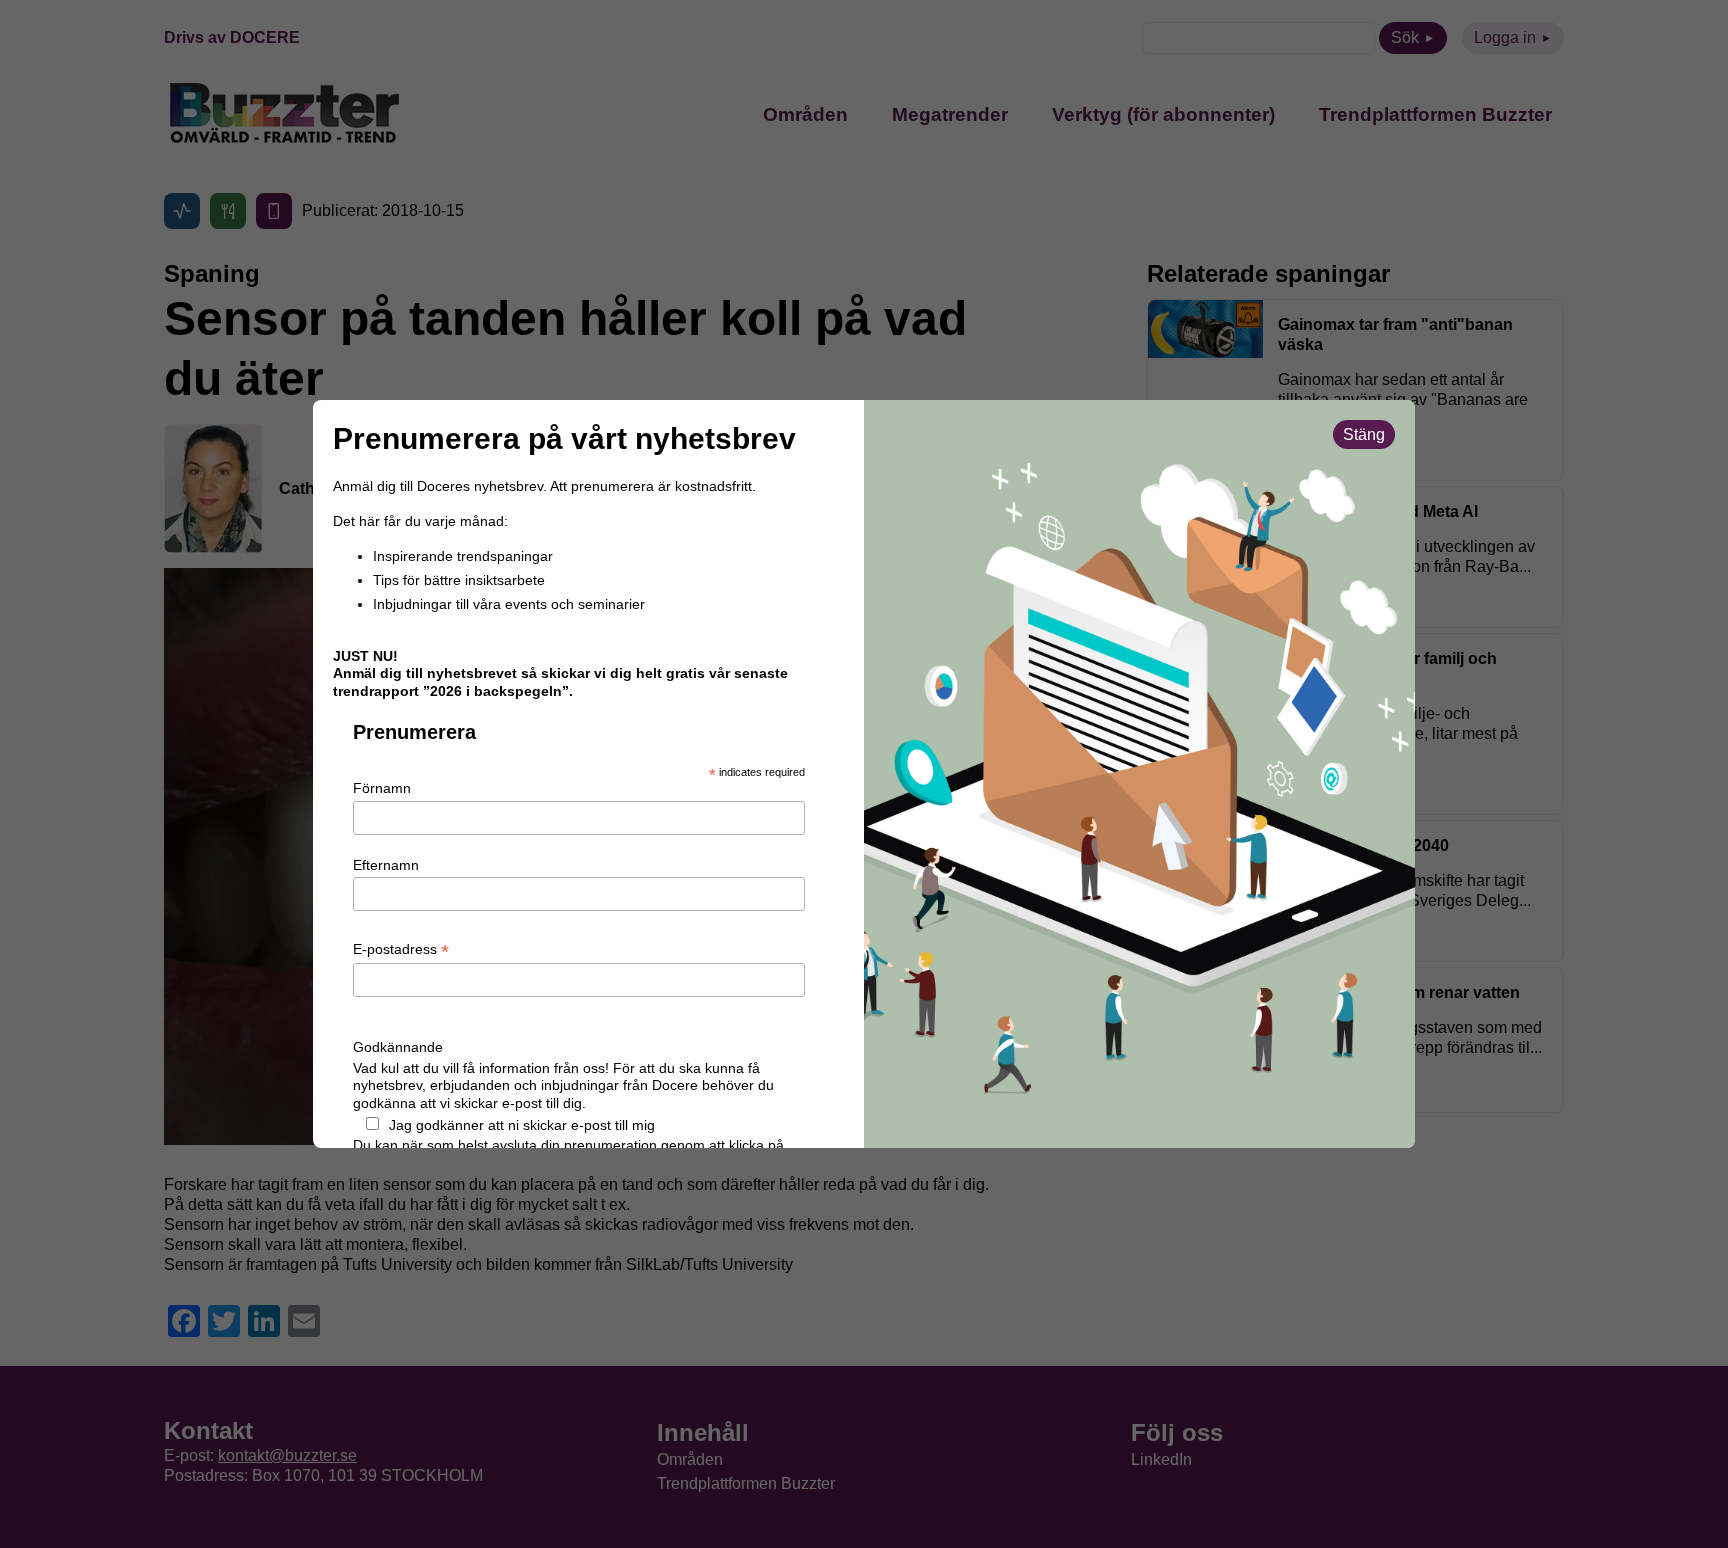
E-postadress (401, 950)
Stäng (1364, 434)
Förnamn (382, 788)
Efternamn (386, 865)
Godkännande (398, 1047)
